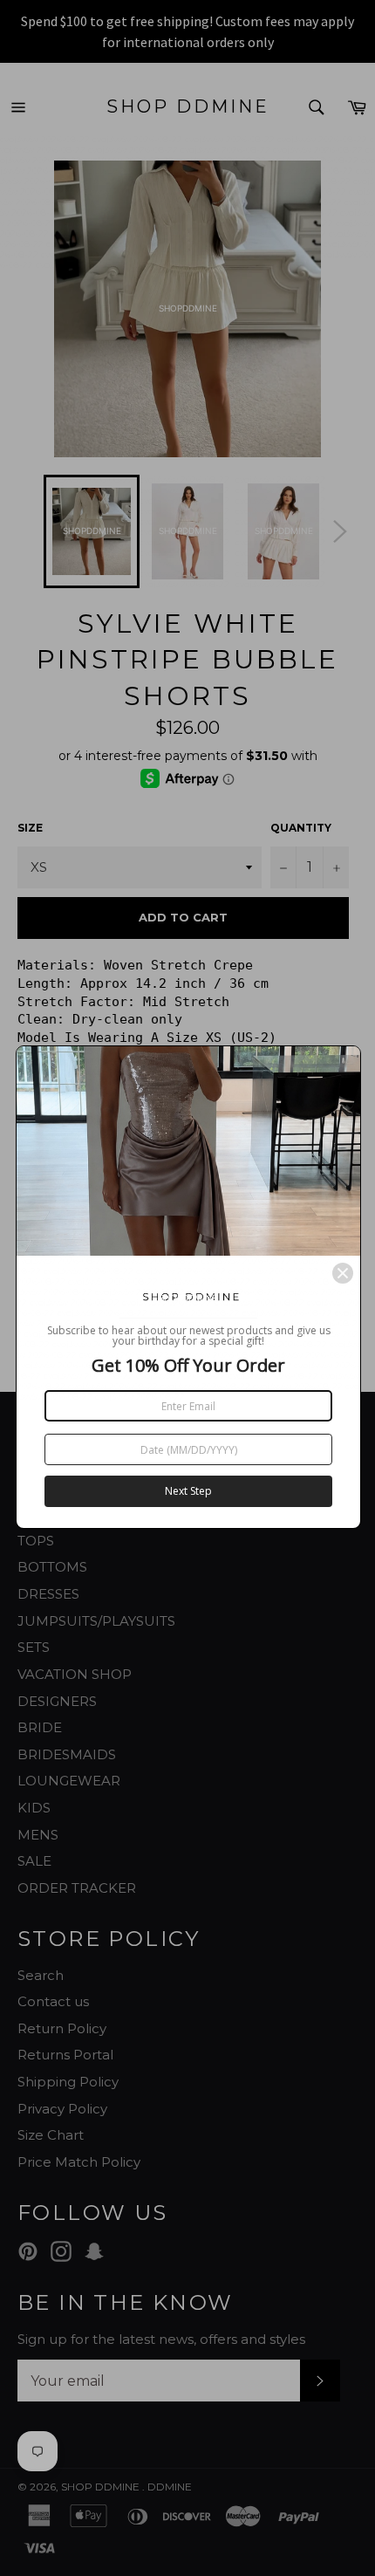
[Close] (343, 1273)
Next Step (188, 1491)
